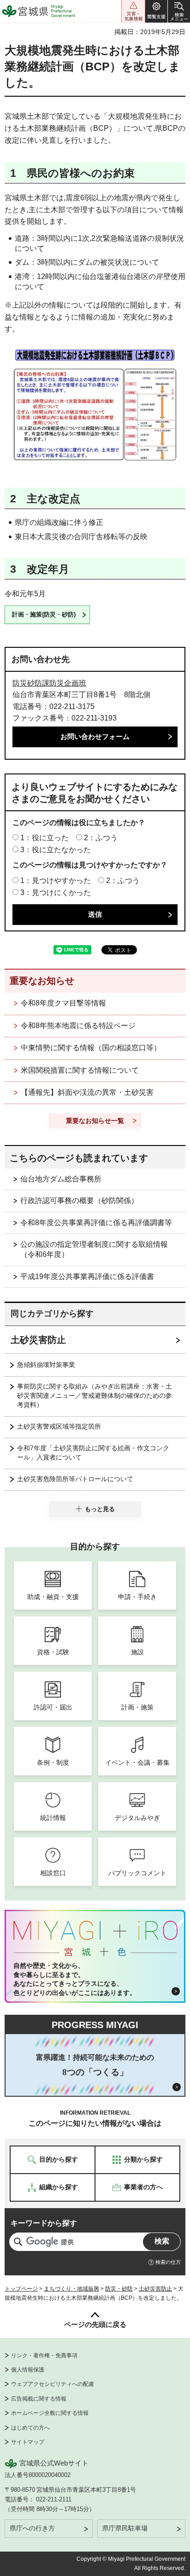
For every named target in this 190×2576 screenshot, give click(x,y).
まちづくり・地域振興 (71, 2289)
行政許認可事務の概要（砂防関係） (79, 1201)
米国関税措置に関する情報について (80, 1070)
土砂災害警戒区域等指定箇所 (59, 1426)
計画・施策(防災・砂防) (44, 614)
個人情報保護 (28, 2370)
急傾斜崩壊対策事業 (46, 1365)
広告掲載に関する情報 (39, 2399)
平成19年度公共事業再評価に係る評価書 (87, 1276)
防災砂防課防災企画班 (49, 683)
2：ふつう (101, 838)
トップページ (21, 2289)
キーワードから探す (44, 2223)
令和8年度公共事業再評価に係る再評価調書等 (96, 1223)
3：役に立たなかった (56, 850)
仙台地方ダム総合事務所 (61, 1179)
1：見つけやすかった (56, 881)
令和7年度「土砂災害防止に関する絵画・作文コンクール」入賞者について (93, 1453)
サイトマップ (28, 2442)
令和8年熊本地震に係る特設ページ (78, 1026)
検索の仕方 (168, 2262)
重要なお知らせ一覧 (95, 1121)
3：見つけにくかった (56, 893)
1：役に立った (45, 838)
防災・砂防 (119, 2289)
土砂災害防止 (38, 1340)
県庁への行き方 (32, 2528)
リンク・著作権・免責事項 (44, 2355)
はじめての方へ (30, 2428)
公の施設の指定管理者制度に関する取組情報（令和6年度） (94, 1249)
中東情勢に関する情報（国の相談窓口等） (91, 1048)
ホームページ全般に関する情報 (50, 2413)
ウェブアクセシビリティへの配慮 (53, 2384)
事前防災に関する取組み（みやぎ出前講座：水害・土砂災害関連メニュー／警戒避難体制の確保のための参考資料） (95, 1396)
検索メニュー (179, 11)
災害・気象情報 (133, 11)
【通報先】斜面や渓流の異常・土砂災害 (87, 1092)
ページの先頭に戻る (95, 2324)
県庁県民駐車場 (125, 2528)
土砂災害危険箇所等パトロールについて (75, 1479)
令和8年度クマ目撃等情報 (63, 1003)
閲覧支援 (156, 11)
